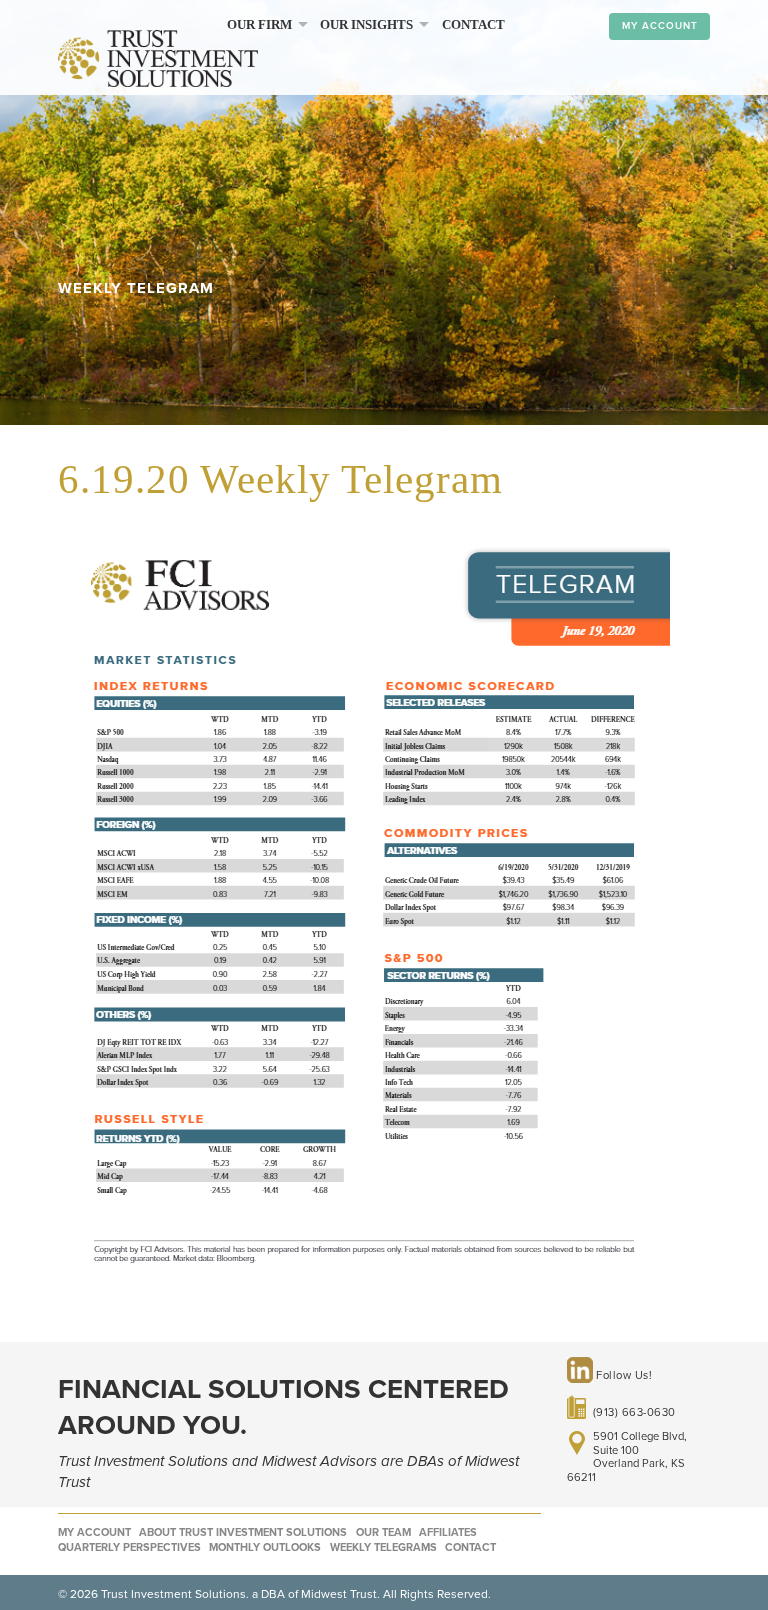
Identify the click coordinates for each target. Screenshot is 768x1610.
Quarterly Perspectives (129, 1547)
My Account (660, 26)
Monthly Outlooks (265, 1547)
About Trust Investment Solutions (243, 1532)
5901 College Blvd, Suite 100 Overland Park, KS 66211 (627, 1457)
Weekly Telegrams (383, 1547)
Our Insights (366, 25)
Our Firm (259, 25)
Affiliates (448, 1532)
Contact (473, 25)
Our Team (383, 1532)
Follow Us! (623, 1375)
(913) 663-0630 (634, 1411)
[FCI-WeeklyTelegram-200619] (364, 1291)
